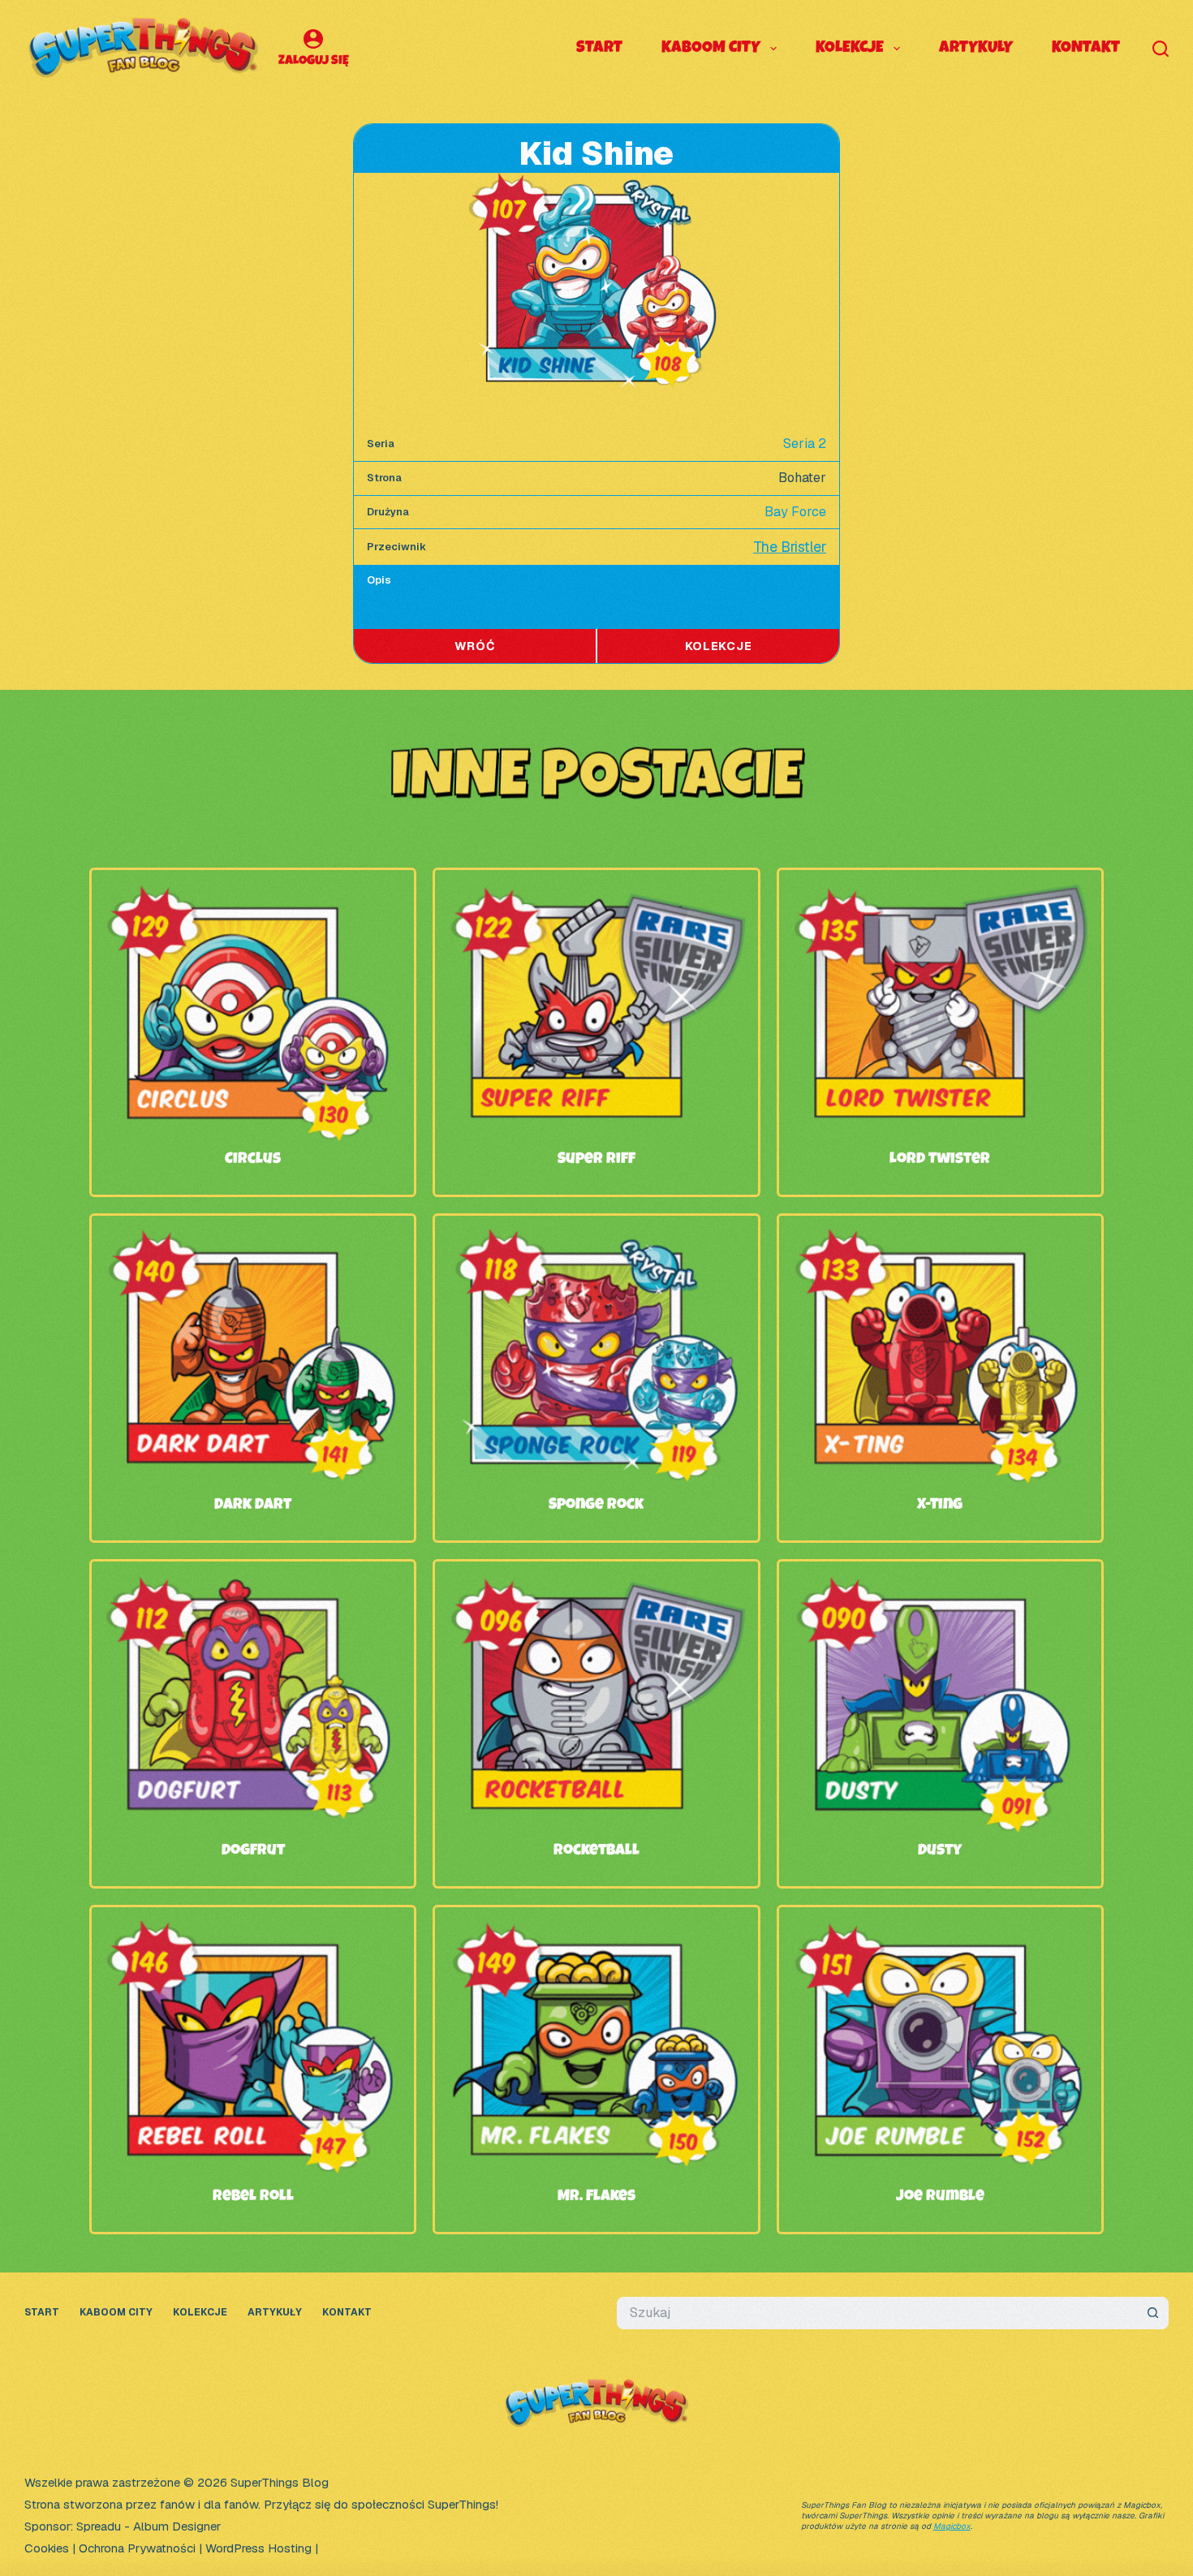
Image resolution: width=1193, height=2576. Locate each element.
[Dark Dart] (253, 1240)
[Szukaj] (1161, 49)
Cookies (47, 2548)
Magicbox (952, 2526)
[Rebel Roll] (253, 1931)
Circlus (253, 1160)
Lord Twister (940, 1160)
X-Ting (940, 1506)
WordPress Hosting (258, 2548)
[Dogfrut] (253, 1585)
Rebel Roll (253, 2197)
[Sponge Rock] (596, 1240)
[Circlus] (253, 894)
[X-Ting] (940, 1240)
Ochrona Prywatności (137, 2548)
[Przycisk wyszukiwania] (1152, 2313)
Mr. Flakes (596, 2197)
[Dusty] (940, 1585)
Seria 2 (805, 444)
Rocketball (596, 1851)
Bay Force (795, 512)
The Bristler (790, 547)
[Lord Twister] (940, 894)
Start (599, 49)
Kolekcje (850, 49)
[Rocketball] (596, 1585)
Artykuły (976, 49)
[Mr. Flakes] (596, 1931)
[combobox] (877, 2313)
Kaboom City (711, 49)
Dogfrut (253, 1851)
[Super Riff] (596, 894)
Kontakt (1086, 49)
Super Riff (596, 1160)
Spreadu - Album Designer (149, 2526)
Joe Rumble (940, 2197)
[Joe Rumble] (940, 1931)
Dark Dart (253, 1506)
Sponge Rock (596, 1506)
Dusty (940, 1851)
